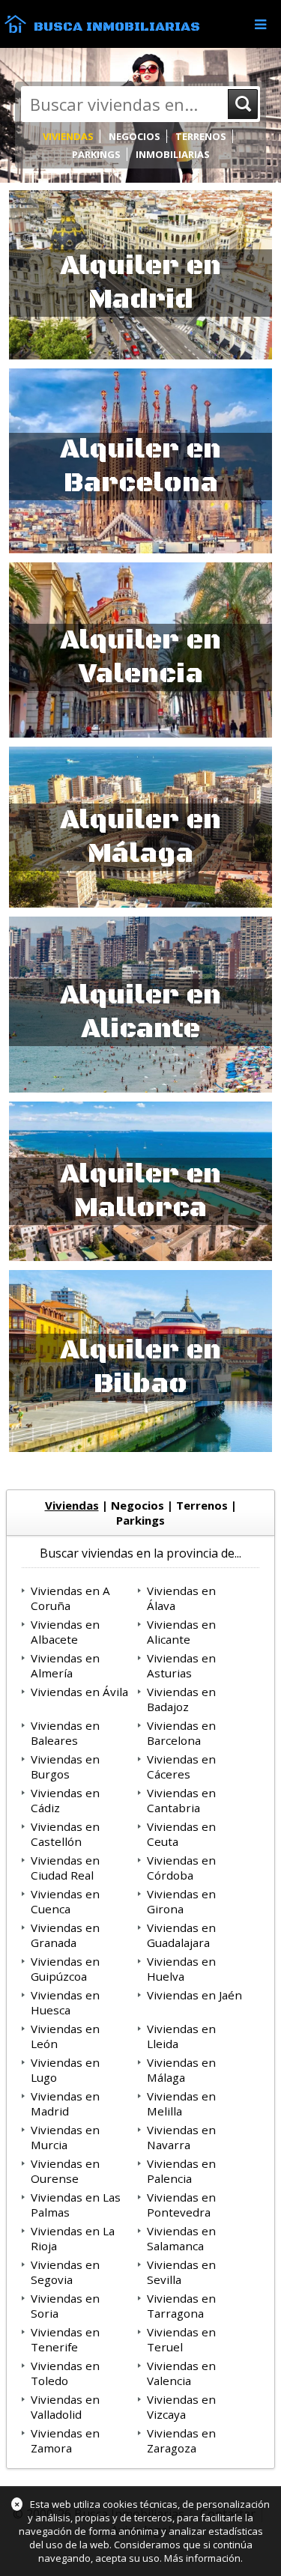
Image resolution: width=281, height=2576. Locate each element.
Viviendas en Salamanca (181, 2238)
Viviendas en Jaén (194, 1995)
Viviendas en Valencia (181, 2373)
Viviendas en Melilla (181, 2103)
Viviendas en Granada (65, 1935)
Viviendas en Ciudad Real (65, 1868)
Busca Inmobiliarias (117, 27)
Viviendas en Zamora (65, 2440)
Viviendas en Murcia (65, 2137)
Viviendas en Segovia (65, 2272)
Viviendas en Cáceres (181, 1767)
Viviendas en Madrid (65, 2103)
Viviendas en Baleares (65, 1733)
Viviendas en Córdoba (181, 1868)
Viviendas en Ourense (65, 2171)
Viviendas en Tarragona (181, 2306)
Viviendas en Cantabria (181, 1800)
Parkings (96, 154)
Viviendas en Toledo (65, 2373)
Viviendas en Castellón (65, 1834)
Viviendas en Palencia (181, 2171)
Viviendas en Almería (65, 1665)
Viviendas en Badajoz (181, 1699)
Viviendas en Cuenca (65, 1901)
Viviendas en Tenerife (65, 2339)
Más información (202, 2558)
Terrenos (201, 136)
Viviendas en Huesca (65, 2002)
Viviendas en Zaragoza (181, 2440)
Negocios (135, 136)
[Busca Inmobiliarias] (15, 29)
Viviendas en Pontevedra (181, 2205)
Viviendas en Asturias (181, 1665)
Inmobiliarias (173, 154)
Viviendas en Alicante (181, 1632)
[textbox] (120, 104)
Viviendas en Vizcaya (181, 2407)
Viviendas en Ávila (79, 1692)
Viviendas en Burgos (65, 1767)
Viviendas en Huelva (181, 1969)
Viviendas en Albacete (65, 1632)
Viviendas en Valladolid (65, 2407)
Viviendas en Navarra (181, 2137)
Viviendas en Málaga (181, 2070)
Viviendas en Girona (181, 1901)
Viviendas (68, 136)
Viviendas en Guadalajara (181, 1935)
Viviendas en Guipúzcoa (65, 1969)
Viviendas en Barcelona (181, 1733)
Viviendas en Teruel (181, 2339)
